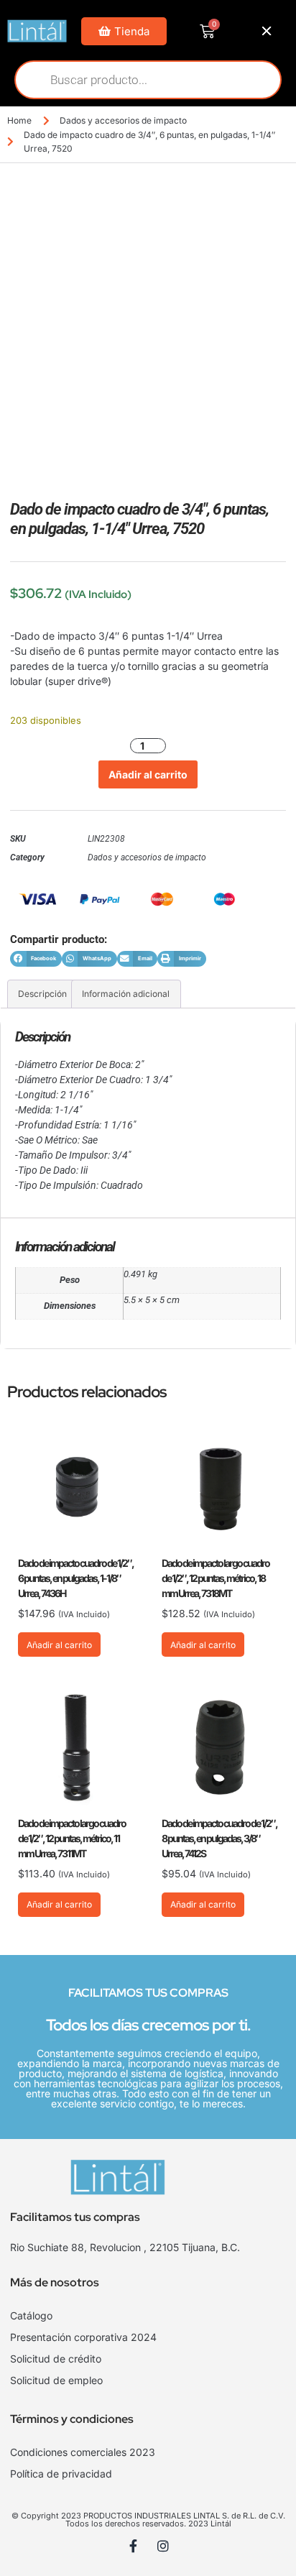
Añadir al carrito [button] (59, 1645)
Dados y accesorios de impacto (123, 120)
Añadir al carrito (148, 774)
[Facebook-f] (134, 2546)
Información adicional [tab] (126, 994)
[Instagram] (163, 2546)
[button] (36, 959)
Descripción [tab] (42, 994)
